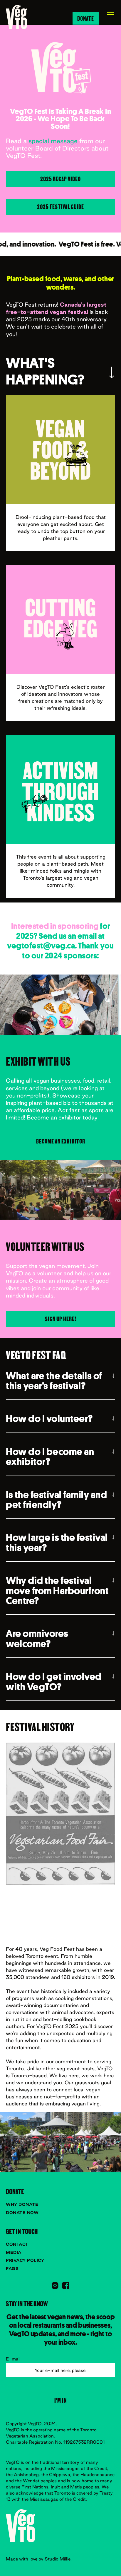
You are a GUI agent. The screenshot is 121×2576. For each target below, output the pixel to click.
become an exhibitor (61, 1141)
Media (14, 2252)
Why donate (22, 2204)
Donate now (22, 2213)
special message (53, 141)
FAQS (12, 2269)
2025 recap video (60, 179)
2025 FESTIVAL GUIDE (60, 206)
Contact (17, 2244)
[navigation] (16, 17)
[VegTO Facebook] (66, 2286)
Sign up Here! (61, 1319)
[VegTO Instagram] (55, 2286)
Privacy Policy (25, 2260)
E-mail (13, 2359)
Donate (86, 18)
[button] (107, 12)
